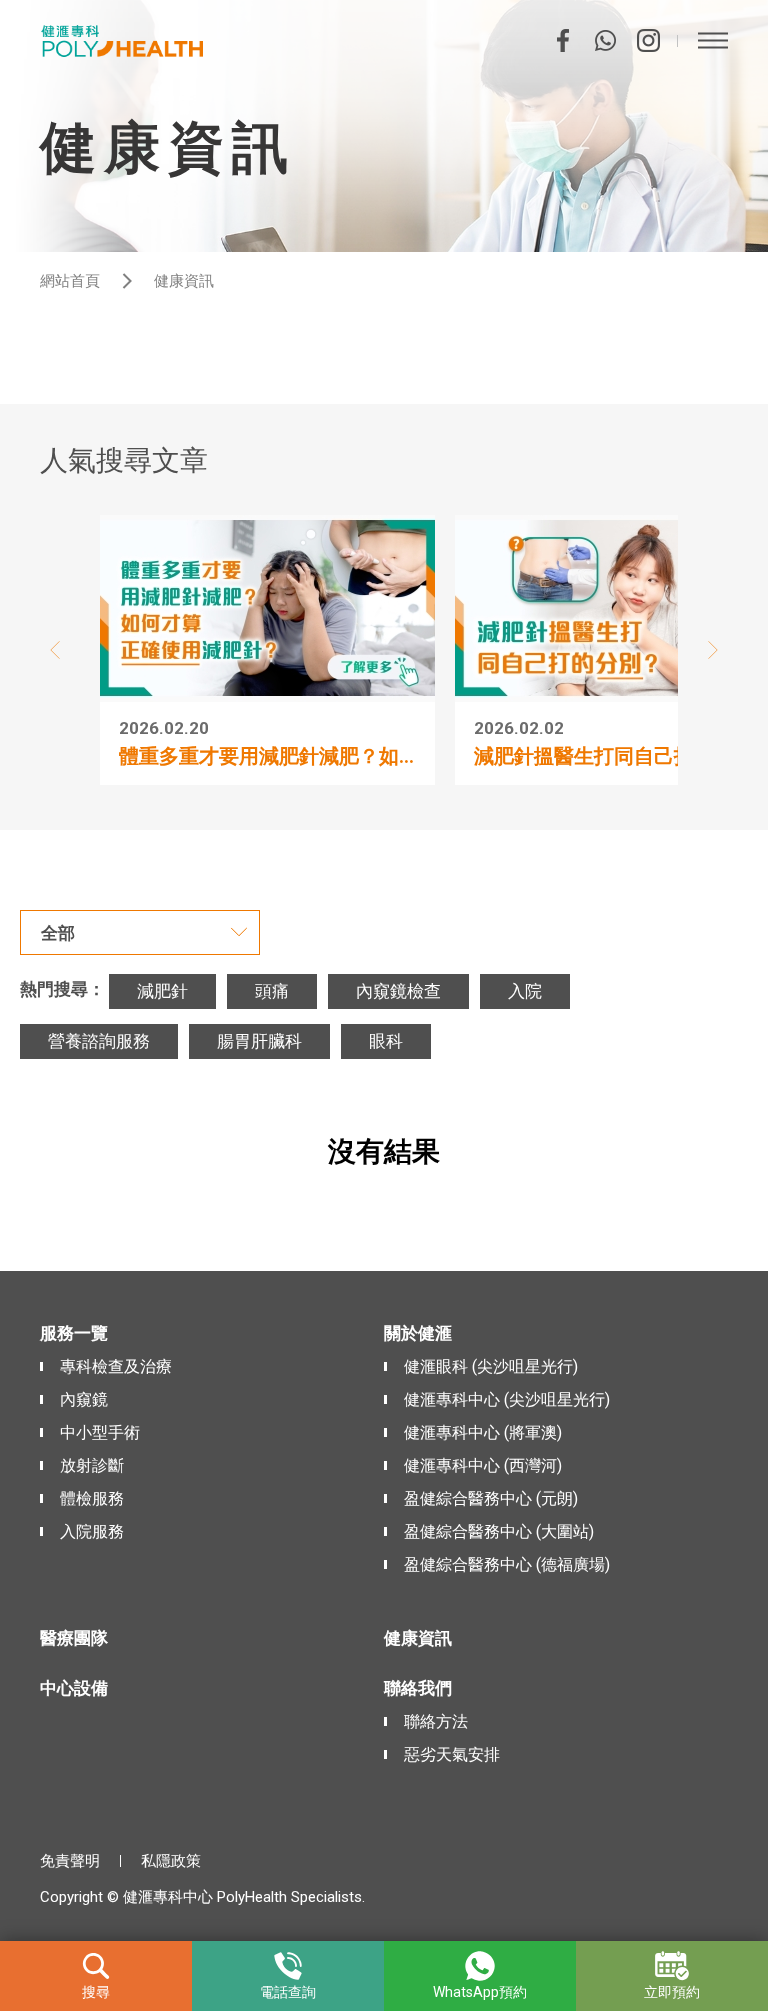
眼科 (386, 1041)
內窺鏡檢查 (398, 991)
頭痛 (272, 991)
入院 (525, 991)
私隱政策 (171, 1861)
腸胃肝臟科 (259, 1041)
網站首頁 (70, 281)
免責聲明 (70, 1861)
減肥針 (162, 991)
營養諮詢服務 (99, 1041)
